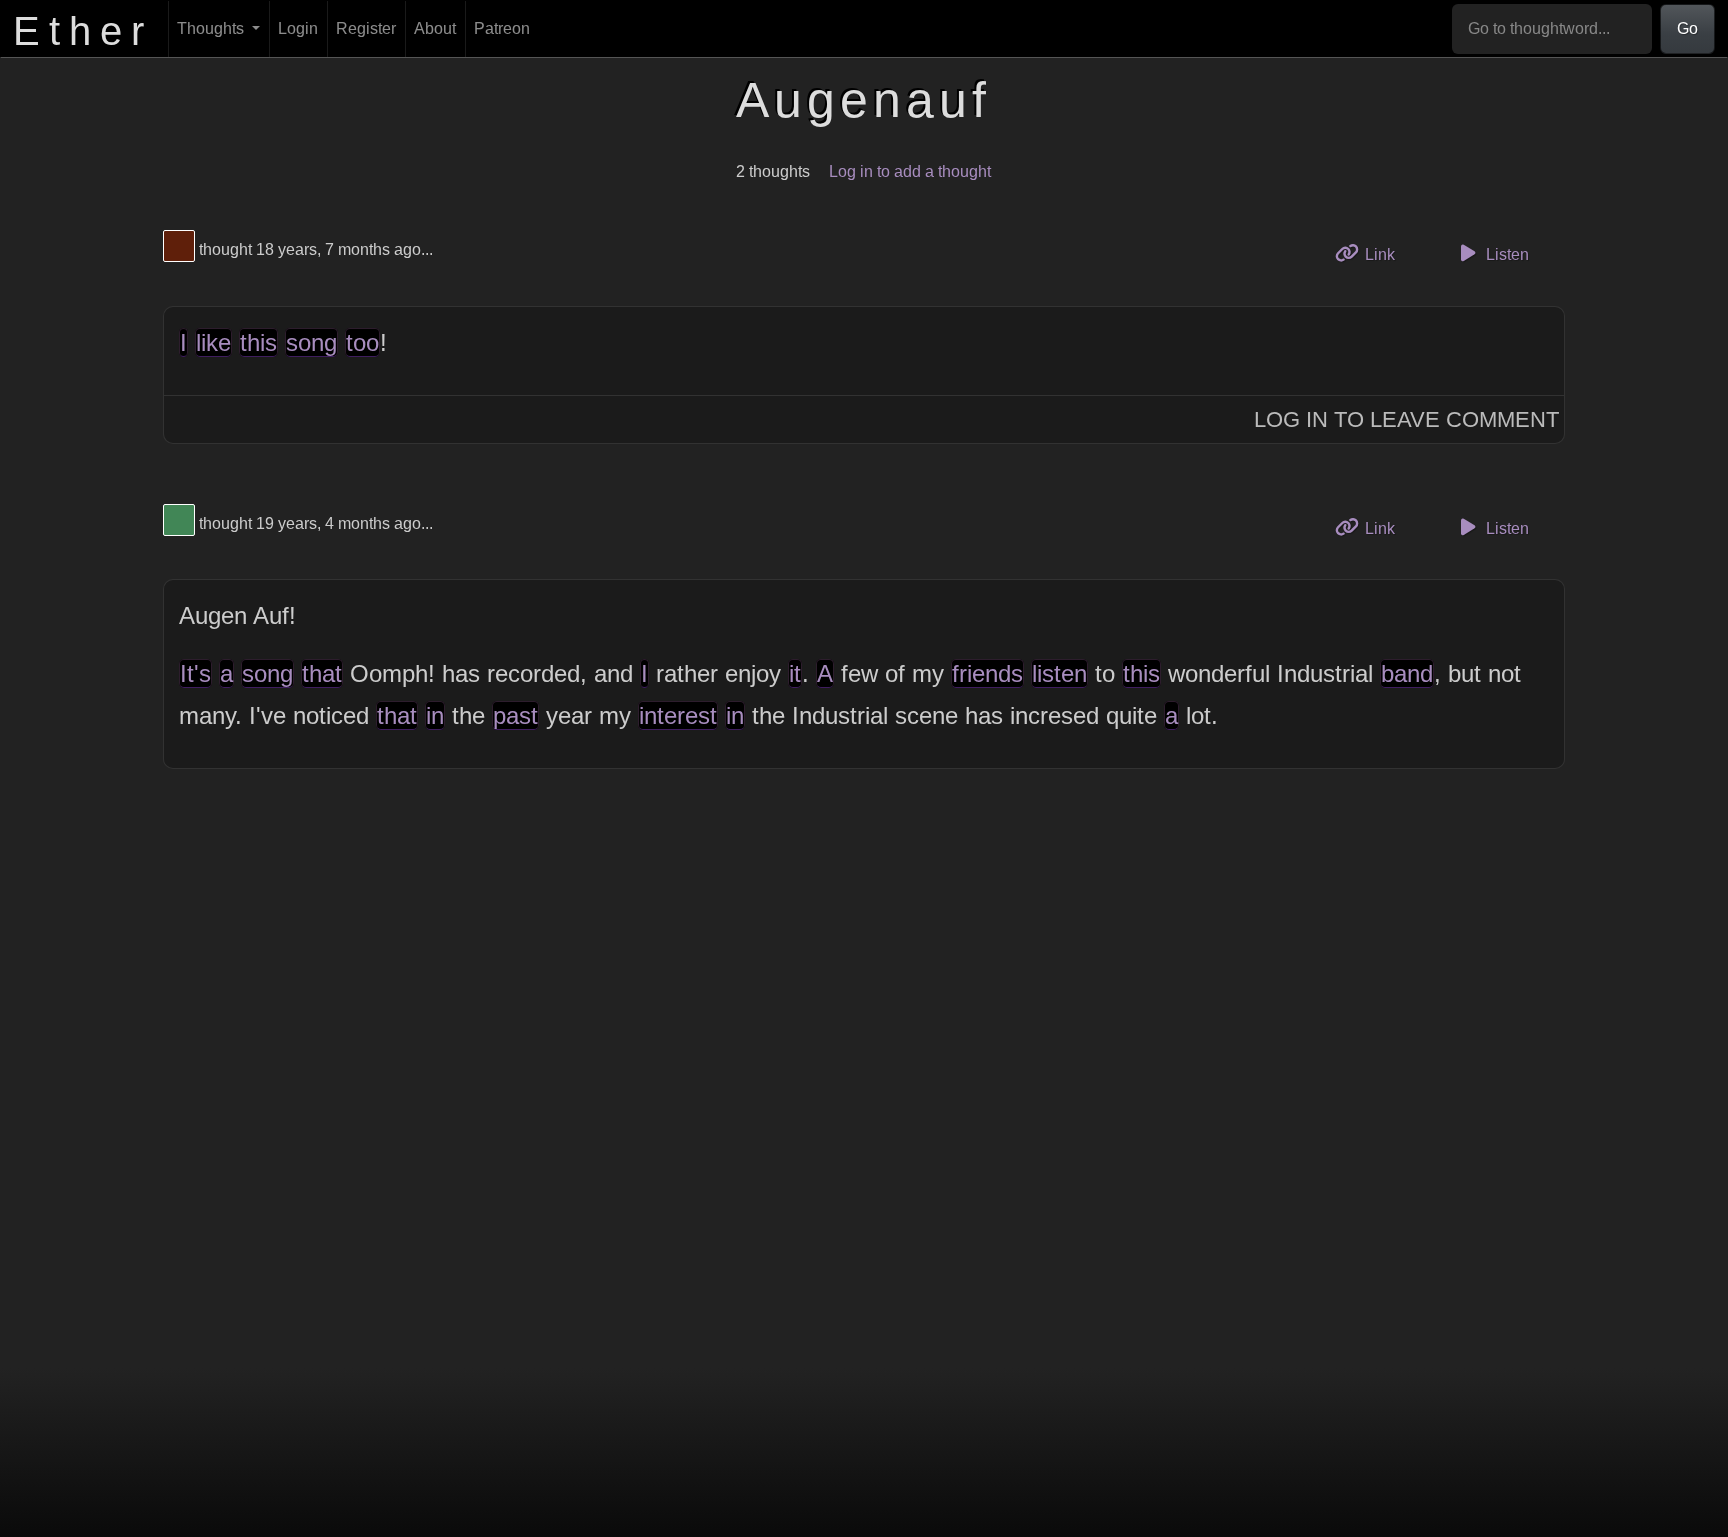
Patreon (502, 28)
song (311, 342)
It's (195, 673)
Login (298, 28)
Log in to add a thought (910, 171)
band (1407, 673)
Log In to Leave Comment (1406, 419)
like (213, 342)
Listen (1505, 254)
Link (1386, 254)
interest (678, 715)
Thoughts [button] (212, 28)
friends (987, 673)
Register (366, 28)
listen (1059, 673)
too (362, 342)
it (795, 673)
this (258, 342)
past (515, 715)
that (322, 673)
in (435, 715)
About (435, 28)
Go (1687, 28)
